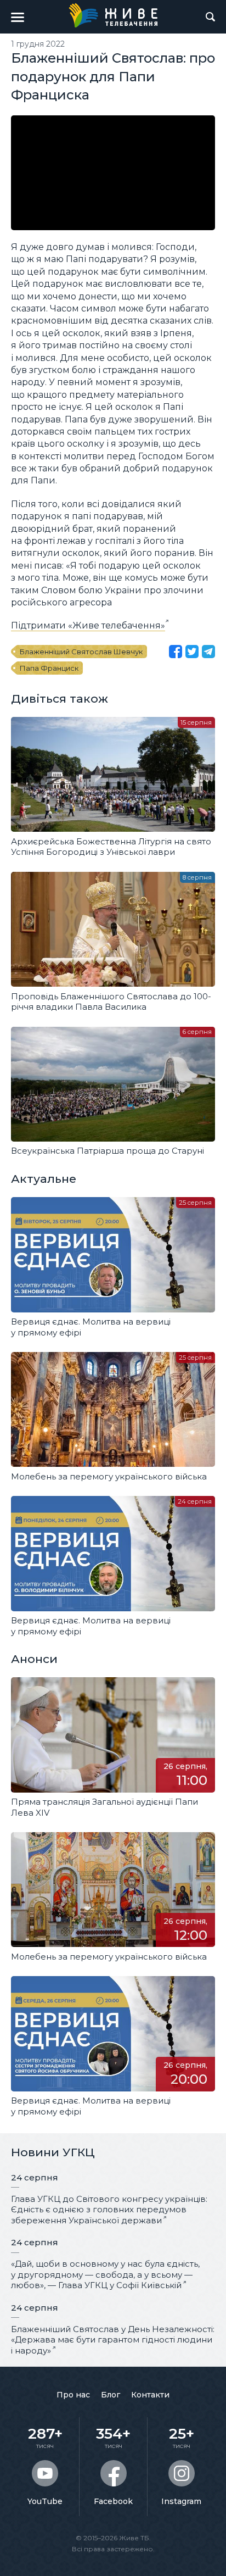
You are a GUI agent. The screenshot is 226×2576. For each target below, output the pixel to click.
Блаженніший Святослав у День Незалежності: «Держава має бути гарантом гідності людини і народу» (113, 2340)
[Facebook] (176, 652)
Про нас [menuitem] (73, 2395)
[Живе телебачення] (113, 15)
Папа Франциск (49, 668)
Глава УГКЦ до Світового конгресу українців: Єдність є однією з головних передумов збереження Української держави (109, 2210)
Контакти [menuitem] (150, 2395)
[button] (18, 17)
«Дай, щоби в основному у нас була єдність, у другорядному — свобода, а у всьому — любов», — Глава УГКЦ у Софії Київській (105, 2274)
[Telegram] (208, 652)
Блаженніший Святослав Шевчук (81, 652)
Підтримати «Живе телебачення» (88, 625)
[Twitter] (192, 652)
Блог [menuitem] (111, 2395)
